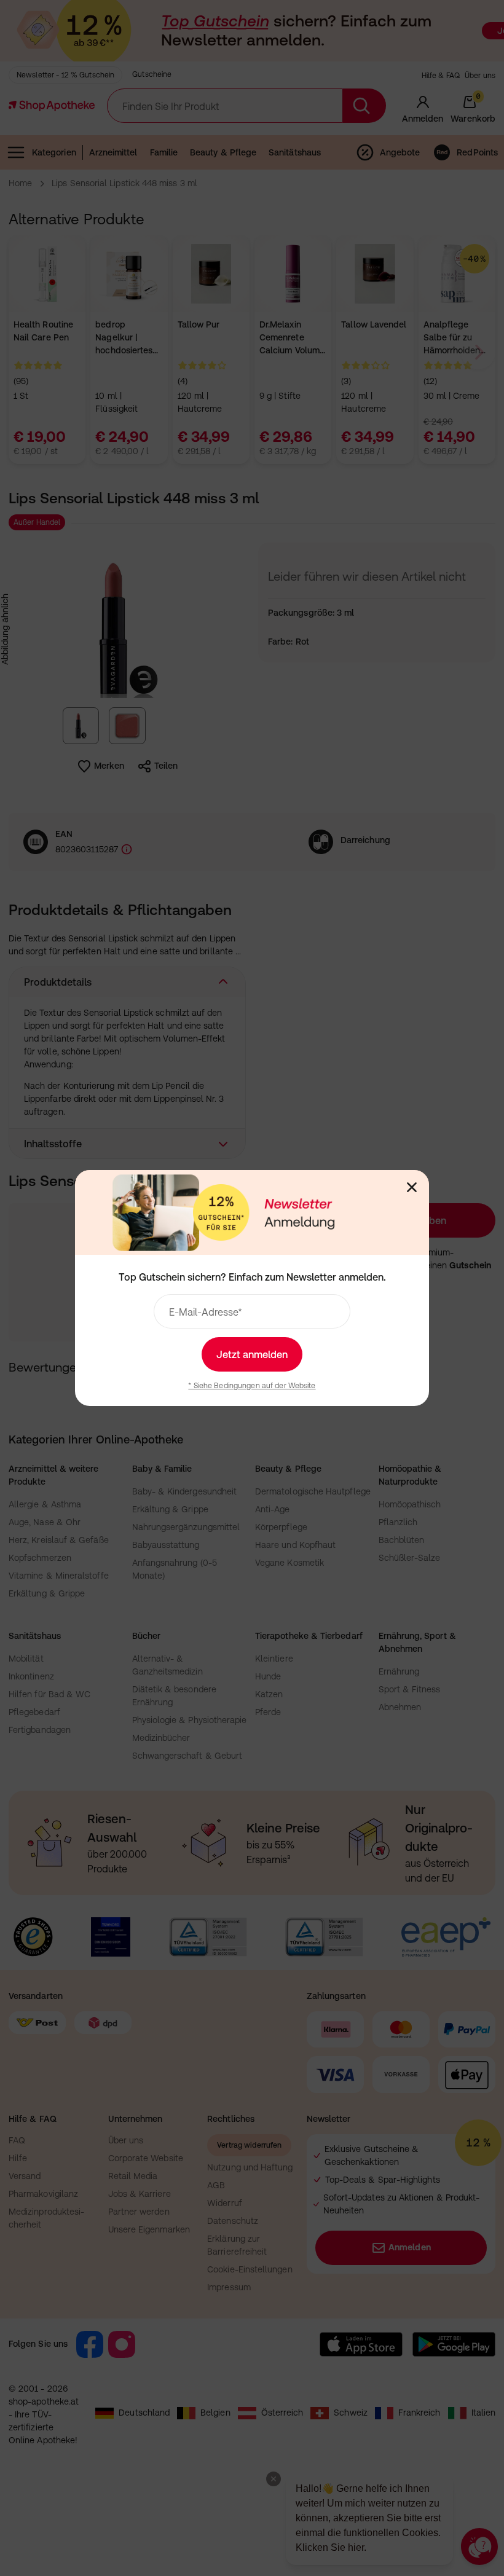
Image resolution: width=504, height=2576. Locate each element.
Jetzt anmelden (252, 1354)
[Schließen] (412, 1187)
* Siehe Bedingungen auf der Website (252, 1386)
